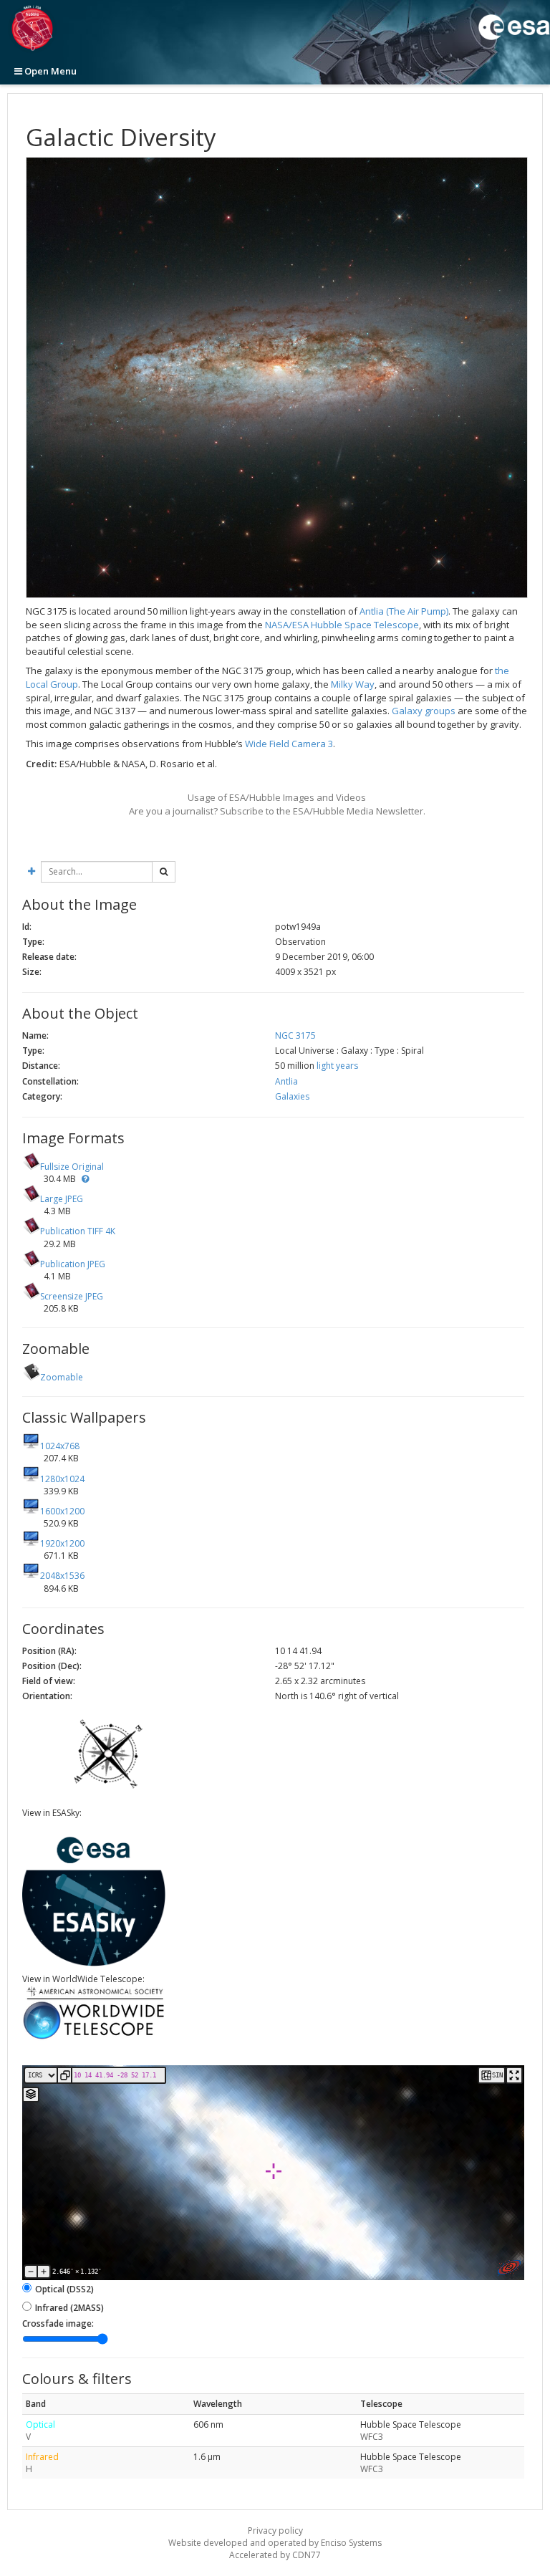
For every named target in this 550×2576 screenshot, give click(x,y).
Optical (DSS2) (64, 2289)
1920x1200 (62, 1543)
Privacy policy (275, 2531)
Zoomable (62, 1377)
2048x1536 (62, 1576)
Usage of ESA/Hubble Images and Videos (277, 797)
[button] (85, 1179)
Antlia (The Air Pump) (404, 611)
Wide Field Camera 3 (289, 744)
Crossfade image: (58, 2323)
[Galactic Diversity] (277, 378)
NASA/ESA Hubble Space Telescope (342, 625)
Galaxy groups (424, 711)
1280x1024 (62, 1479)
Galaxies (292, 1096)
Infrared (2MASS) (69, 2308)
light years (337, 1066)
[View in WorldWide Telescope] (94, 2038)
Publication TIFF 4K (78, 1231)
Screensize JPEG (72, 1296)
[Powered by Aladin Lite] (509, 2267)
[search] (164, 872)
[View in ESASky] (94, 1963)
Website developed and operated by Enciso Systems (275, 2543)
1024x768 (60, 1446)
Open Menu (49, 71)
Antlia (286, 1081)
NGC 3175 (295, 1035)
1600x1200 (62, 1511)
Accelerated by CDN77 (275, 2555)
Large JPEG (62, 1199)
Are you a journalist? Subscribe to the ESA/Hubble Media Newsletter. (277, 811)
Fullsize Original (72, 1167)
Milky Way (353, 684)
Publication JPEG (73, 1264)
